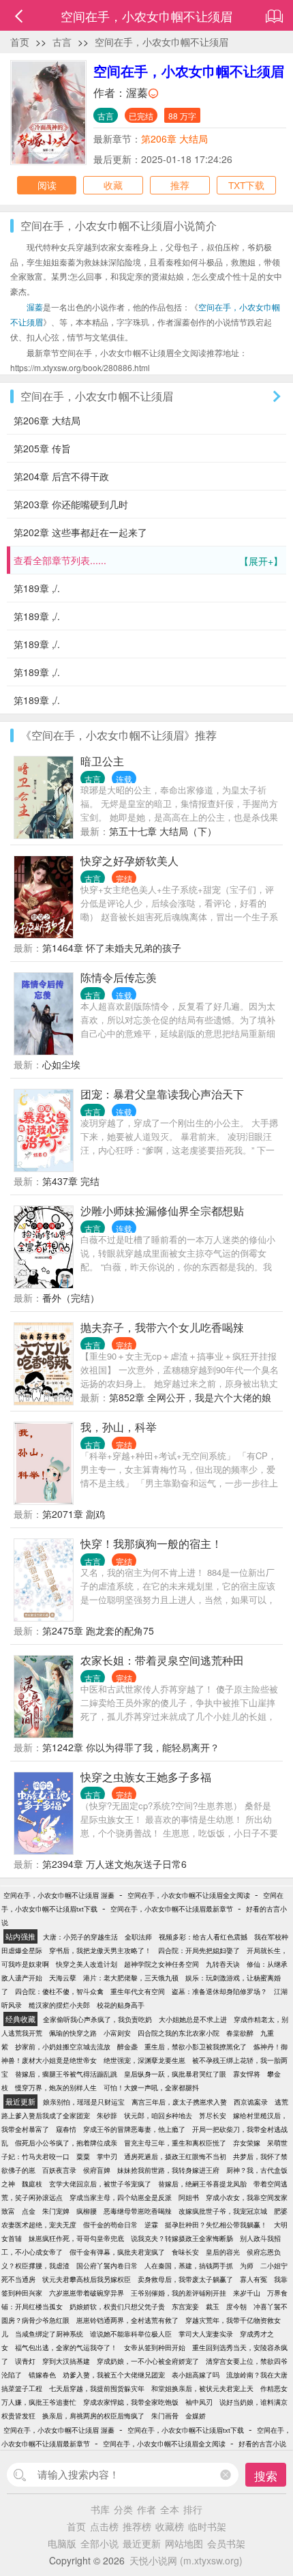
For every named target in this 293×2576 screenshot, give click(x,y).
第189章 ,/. (37, 588)
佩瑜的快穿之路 (73, 2033)
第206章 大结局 (174, 138)
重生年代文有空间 (138, 1991)
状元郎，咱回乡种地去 (158, 2116)
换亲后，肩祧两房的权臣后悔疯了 (93, 2416)
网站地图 (184, 2543)
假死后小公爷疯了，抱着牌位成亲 (66, 2143)
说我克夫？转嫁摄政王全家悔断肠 (182, 2238)
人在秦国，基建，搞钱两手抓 (189, 2266)
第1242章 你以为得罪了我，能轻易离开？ (131, 1747)
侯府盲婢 (97, 2170)
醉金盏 (127, 2047)
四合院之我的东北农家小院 (179, 2033)
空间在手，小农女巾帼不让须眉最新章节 (172, 1909)
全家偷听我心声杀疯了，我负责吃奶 (97, 2019)
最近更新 (142, 2543)
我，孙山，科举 (119, 1427)
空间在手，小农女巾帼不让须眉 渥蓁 (59, 1895)
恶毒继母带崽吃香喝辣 (138, 2211)
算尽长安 (213, 2116)
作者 (146, 2509)
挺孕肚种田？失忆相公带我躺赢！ (216, 2225)
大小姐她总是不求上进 (193, 2019)
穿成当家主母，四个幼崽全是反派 (121, 2197)
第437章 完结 (71, 1181)
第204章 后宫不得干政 (61, 476)
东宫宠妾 (185, 2307)
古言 (62, 42)
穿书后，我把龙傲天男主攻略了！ (100, 1950)
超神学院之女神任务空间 (161, 1964)
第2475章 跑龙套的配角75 (98, 1630)
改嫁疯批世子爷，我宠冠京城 (223, 2211)
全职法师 (138, 1937)
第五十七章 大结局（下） (163, 831)
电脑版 (62, 2543)
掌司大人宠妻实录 (206, 2334)
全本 (170, 2509)
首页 (20, 42)
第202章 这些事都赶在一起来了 (80, 532)
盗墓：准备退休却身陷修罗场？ (219, 1991)
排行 (193, 2509)
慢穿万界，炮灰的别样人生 (56, 2088)
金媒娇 (196, 2416)
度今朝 (236, 2307)
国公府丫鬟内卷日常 (107, 2266)
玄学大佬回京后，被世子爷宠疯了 (100, 2184)
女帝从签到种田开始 (155, 2347)
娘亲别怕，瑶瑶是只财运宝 (84, 2102)
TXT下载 (246, 185)
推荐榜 (137, 2526)
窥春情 (66, 2129)
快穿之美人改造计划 (87, 1964)
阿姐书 (189, 2197)
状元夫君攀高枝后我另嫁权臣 (87, 2279)
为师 (247, 2266)
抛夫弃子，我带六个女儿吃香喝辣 (162, 1327)
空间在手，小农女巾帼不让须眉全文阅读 (189, 1895)
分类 (123, 2509)
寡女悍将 (247, 2074)
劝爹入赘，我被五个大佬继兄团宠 (114, 2375)
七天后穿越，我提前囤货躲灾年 (97, 2388)
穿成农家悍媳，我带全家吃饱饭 (131, 2402)
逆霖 (151, 2225)
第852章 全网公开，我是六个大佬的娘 (190, 1397)
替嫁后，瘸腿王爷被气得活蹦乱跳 (66, 2074)
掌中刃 (107, 2156)
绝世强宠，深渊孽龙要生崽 (144, 2060)
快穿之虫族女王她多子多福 (146, 1777)
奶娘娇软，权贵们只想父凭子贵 (117, 2307)
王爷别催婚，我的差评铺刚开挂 (179, 2293)
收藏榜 (170, 2526)
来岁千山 (247, 2293)
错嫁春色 (42, 2375)
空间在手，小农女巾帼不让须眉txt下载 (186, 2430)
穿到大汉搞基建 (66, 2361)
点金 (29, 2211)
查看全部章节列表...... (148, 560)
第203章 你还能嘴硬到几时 (71, 504)
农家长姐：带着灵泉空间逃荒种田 (162, 1660)
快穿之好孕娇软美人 (129, 861)
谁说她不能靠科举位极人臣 (131, 2334)
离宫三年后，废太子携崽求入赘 (179, 2102)
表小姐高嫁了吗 (196, 2375)
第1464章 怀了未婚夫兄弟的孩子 (112, 948)
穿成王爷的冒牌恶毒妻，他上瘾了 (134, 2129)
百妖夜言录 (59, 2170)
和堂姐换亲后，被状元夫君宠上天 (202, 2388)
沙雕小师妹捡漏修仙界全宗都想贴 (162, 1211)
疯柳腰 (87, 2211)
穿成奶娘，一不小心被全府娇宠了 (148, 2361)
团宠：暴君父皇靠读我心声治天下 (162, 1094)
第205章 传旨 (42, 448)
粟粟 (83, 2156)
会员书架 (226, 2543)
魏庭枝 (32, 2184)
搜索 (266, 2475)
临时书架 (207, 2526)
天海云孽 (63, 1978)
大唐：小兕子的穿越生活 (80, 1937)
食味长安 (185, 2252)
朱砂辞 (107, 2116)
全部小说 (99, 2543)
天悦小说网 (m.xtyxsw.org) (186, 2560)
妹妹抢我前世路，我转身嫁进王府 (168, 2170)
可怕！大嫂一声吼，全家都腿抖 (151, 2088)
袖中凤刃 (199, 2402)
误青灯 (25, 2361)
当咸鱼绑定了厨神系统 (49, 2334)
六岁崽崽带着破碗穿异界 (87, 2293)
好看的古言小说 (262, 2444)
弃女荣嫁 (247, 2143)
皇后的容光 (223, 2252)
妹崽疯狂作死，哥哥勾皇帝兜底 (76, 2238)
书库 (100, 2509)
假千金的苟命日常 (110, 2225)
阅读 (47, 185)
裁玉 (213, 2307)
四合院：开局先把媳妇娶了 (199, 1950)
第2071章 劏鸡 (74, 1514)
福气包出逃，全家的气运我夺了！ (66, 2347)
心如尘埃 (61, 1064)
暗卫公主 (102, 761)
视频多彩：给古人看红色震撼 (203, 1937)
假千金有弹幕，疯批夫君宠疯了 (117, 2252)
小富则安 (117, 2033)
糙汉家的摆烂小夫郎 (59, 2005)
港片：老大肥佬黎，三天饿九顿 (131, 1978)
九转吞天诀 (223, 1964)
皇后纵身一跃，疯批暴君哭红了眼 (175, 2074)
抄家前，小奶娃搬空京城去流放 (63, 2047)
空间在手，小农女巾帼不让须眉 (161, 42)
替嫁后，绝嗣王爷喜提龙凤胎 (202, 2184)
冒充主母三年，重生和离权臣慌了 (175, 2143)
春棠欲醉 (240, 2033)
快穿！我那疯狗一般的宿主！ (151, 1543)
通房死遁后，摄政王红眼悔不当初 (175, 2156)
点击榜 (104, 2526)
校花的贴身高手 (121, 2005)
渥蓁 (137, 92)
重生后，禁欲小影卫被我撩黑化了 (196, 2047)
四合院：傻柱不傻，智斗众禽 (59, 1991)
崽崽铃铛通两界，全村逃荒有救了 (127, 2320)
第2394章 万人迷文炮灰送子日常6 (114, 1864)
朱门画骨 (165, 2416)
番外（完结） (71, 1298)
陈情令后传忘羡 (119, 977)
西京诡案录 (251, 2102)
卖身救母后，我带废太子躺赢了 (185, 2279)
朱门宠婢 (56, 2211)
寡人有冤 (253, 2279)
